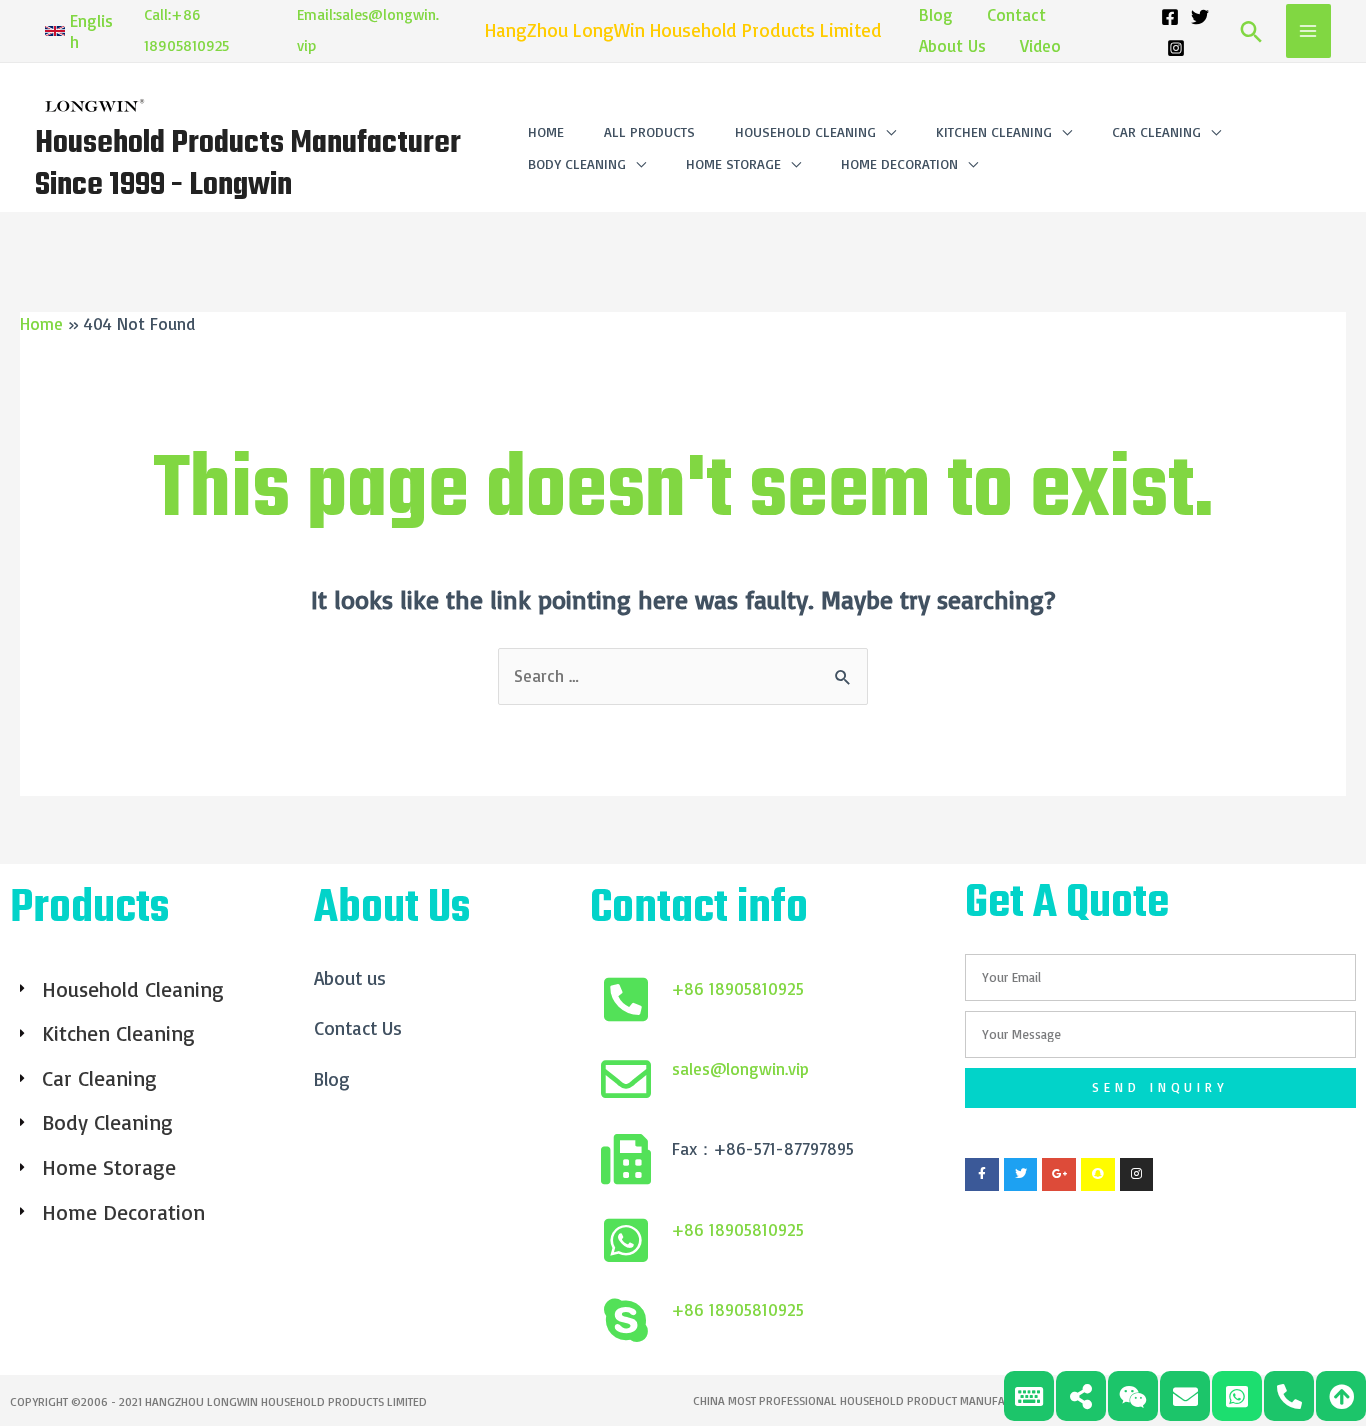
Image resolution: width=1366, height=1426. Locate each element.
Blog (936, 14)
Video (1040, 45)
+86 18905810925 (738, 988)
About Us (952, 45)
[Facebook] (1170, 17)
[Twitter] (1200, 17)
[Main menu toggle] (1309, 31)
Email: (316, 14)
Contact (1016, 14)
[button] (79, 31)
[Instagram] (1176, 48)
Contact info (699, 909)
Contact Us (358, 1028)
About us (350, 978)
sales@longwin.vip (740, 1068)
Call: (157, 14)
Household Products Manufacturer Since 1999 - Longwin (248, 164)
